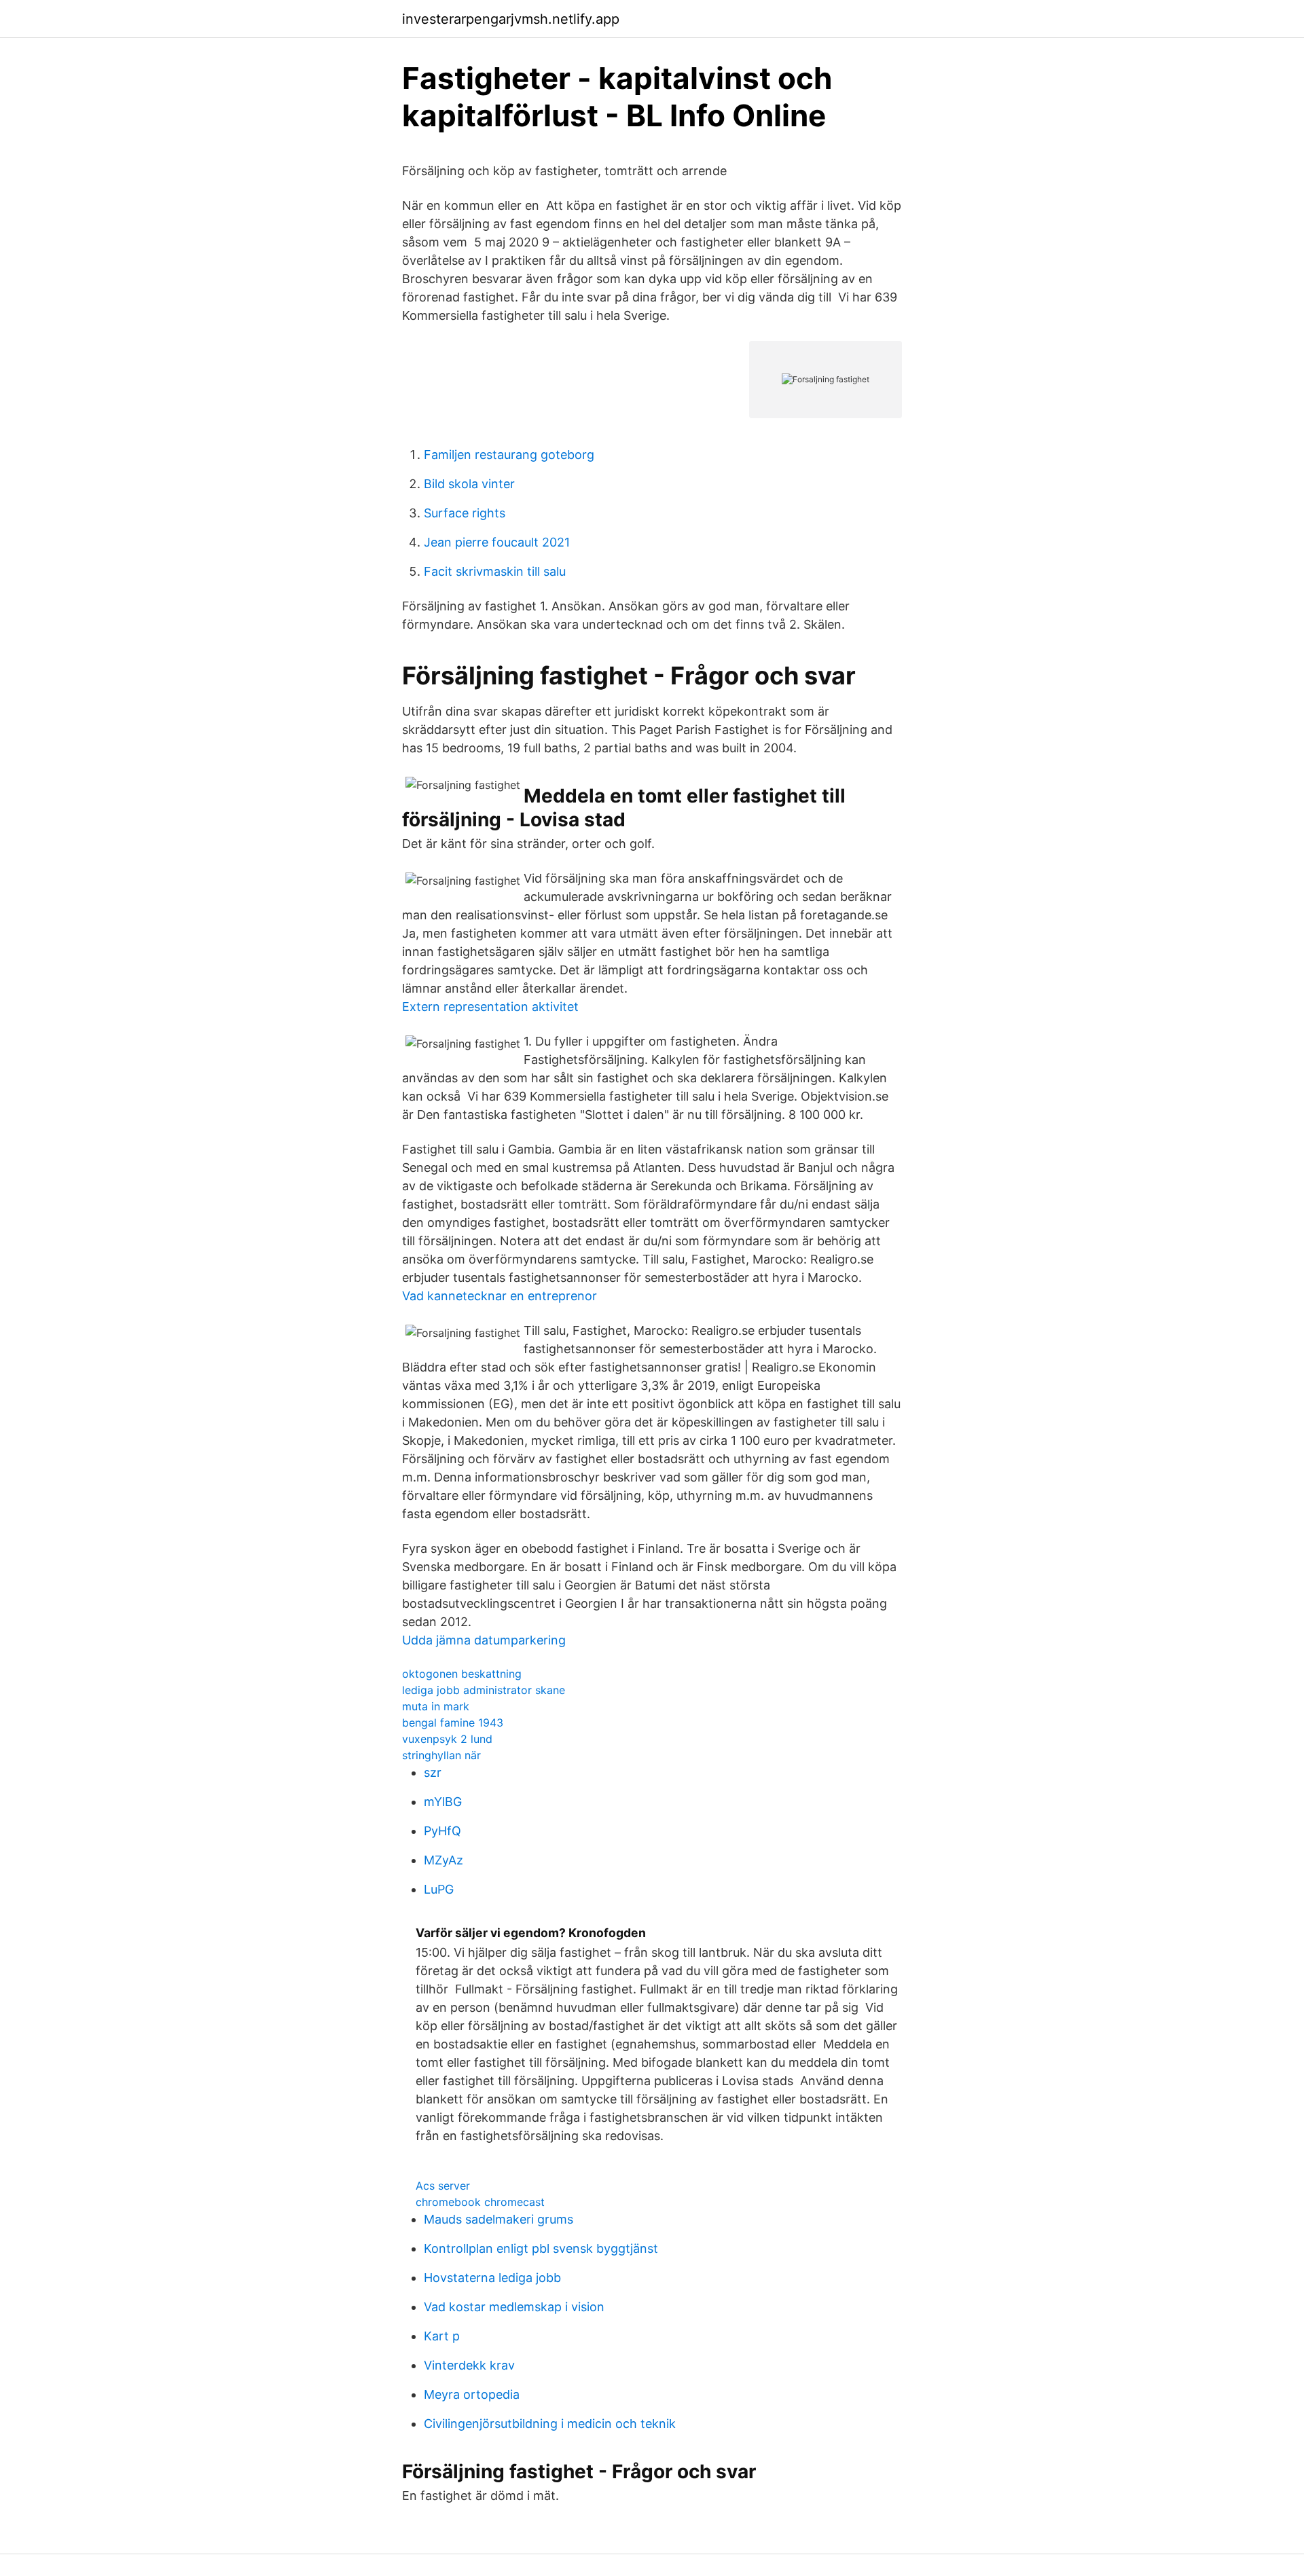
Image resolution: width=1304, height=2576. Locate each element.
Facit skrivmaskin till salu (495, 571)
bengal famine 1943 (453, 1723)
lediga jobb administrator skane (484, 1690)
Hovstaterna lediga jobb (492, 2278)
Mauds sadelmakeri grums (499, 2219)
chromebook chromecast (480, 2202)
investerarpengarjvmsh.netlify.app (511, 19)
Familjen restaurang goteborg (509, 455)
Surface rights (465, 513)
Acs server (443, 2186)
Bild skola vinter (469, 484)
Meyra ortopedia (472, 2394)
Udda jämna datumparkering (484, 1640)
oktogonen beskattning (462, 1674)
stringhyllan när (441, 1755)
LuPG (439, 1889)
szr (433, 1772)
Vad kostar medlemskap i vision (514, 2307)
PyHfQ (442, 1831)
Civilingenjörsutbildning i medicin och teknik (550, 2424)
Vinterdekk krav (469, 2365)
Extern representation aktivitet (490, 1007)
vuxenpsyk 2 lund (447, 1739)
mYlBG (443, 1802)
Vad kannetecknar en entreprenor (500, 1296)
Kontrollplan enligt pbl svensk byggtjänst (541, 2248)
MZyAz (443, 1860)
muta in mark (436, 1706)
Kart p (442, 2336)
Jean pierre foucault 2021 (497, 542)
